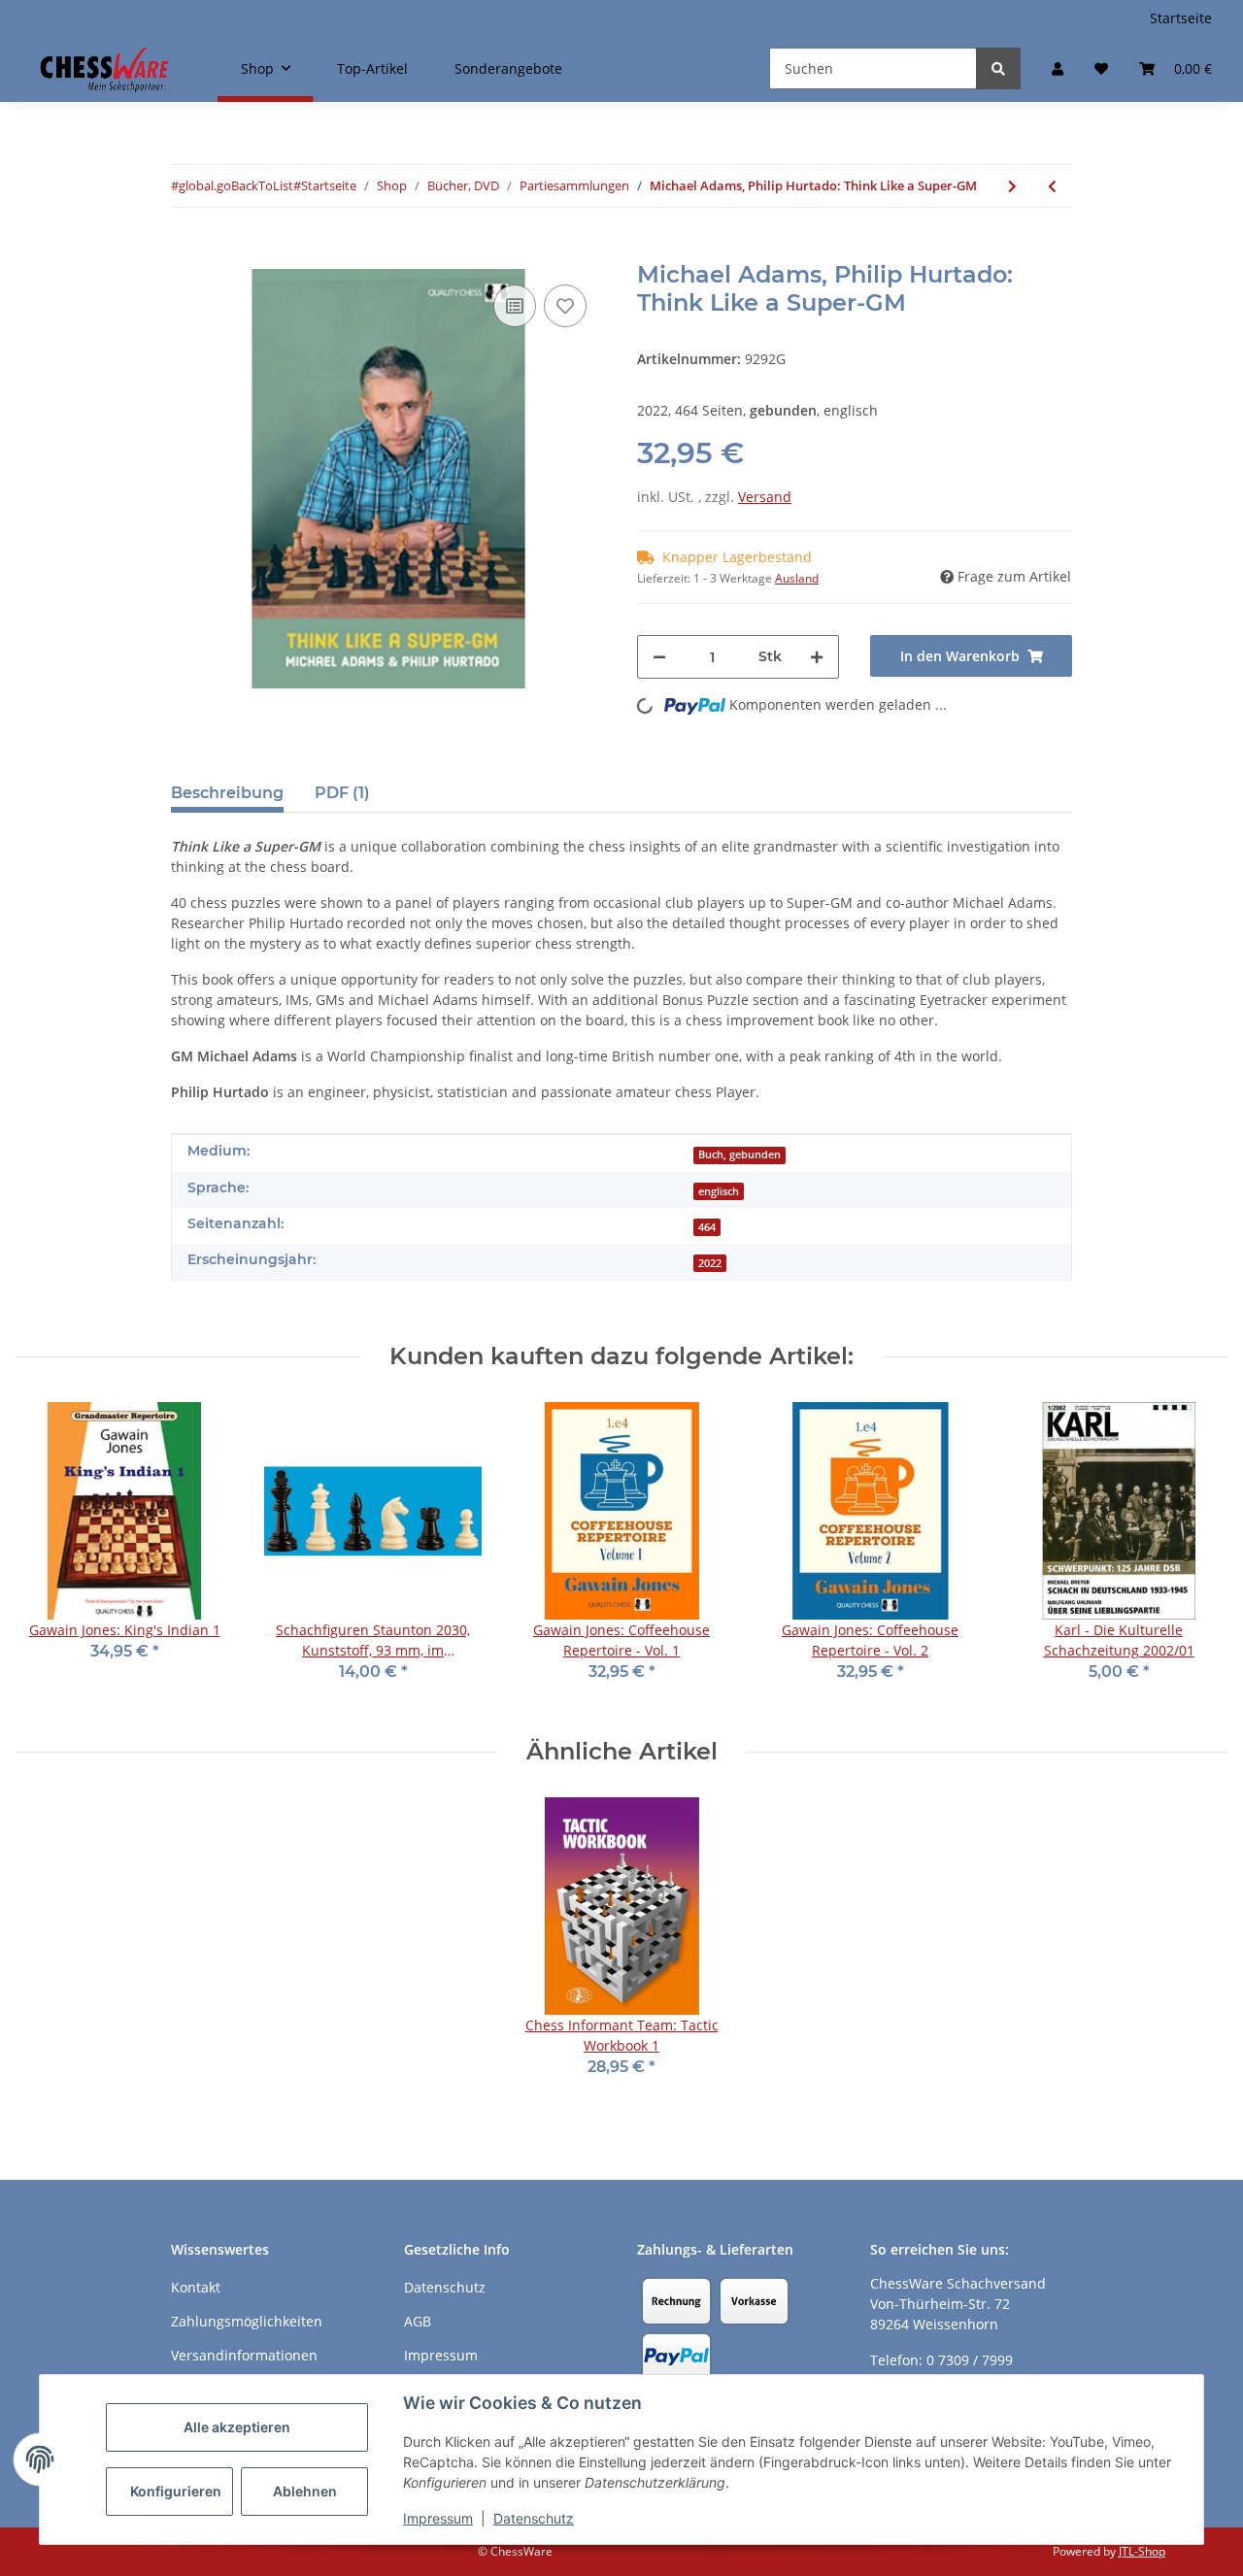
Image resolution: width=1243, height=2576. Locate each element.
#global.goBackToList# (236, 185)
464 (707, 1227)
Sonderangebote (508, 68)
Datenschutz (534, 2518)
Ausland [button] (797, 578)
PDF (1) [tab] (342, 793)
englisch (719, 1191)
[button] (1058, 68)
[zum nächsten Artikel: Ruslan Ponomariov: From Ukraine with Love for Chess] (1012, 186)
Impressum (438, 2518)
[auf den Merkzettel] (565, 306)
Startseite (1181, 18)
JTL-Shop (1142, 2551)
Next (1196, 1554)
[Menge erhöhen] (817, 657)
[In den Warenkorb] (186, 251)
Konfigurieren (176, 2491)
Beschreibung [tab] (227, 793)
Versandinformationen (244, 2355)
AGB (418, 2321)
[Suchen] (998, 68)
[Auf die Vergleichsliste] (515, 306)
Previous (48, 1554)
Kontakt (196, 2287)
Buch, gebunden (739, 1154)
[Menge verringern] (659, 657)
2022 (710, 1263)
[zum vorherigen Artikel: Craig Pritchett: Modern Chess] (1052, 186)
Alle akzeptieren (237, 2427)
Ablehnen (305, 2491)
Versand (765, 497)
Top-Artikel (372, 68)
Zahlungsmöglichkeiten (247, 2321)
